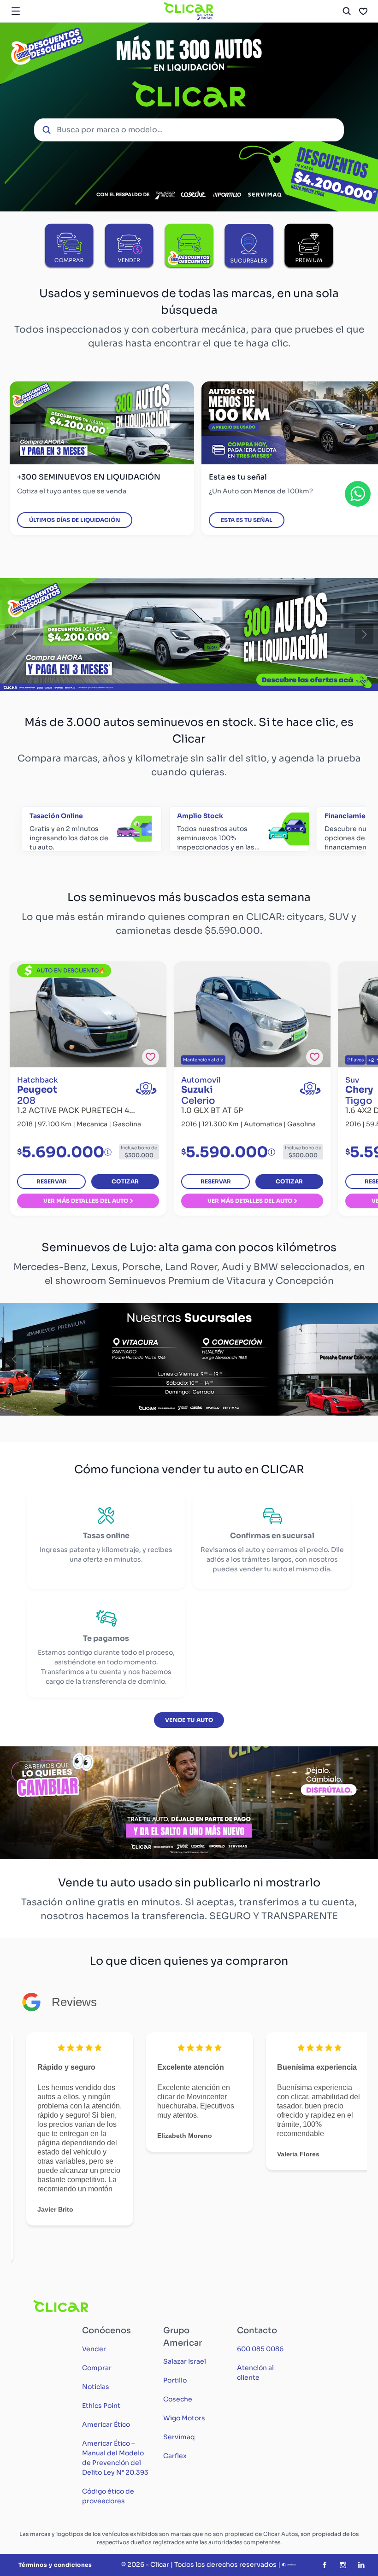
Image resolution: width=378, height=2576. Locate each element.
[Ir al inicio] (189, 11)
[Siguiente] (364, 634)
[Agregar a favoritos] (151, 1057)
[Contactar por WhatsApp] (358, 494)
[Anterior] (14, 634)
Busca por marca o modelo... (110, 130)
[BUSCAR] (347, 11)
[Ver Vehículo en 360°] (146, 1088)
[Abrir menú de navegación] (16, 11)
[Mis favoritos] (363, 11)
